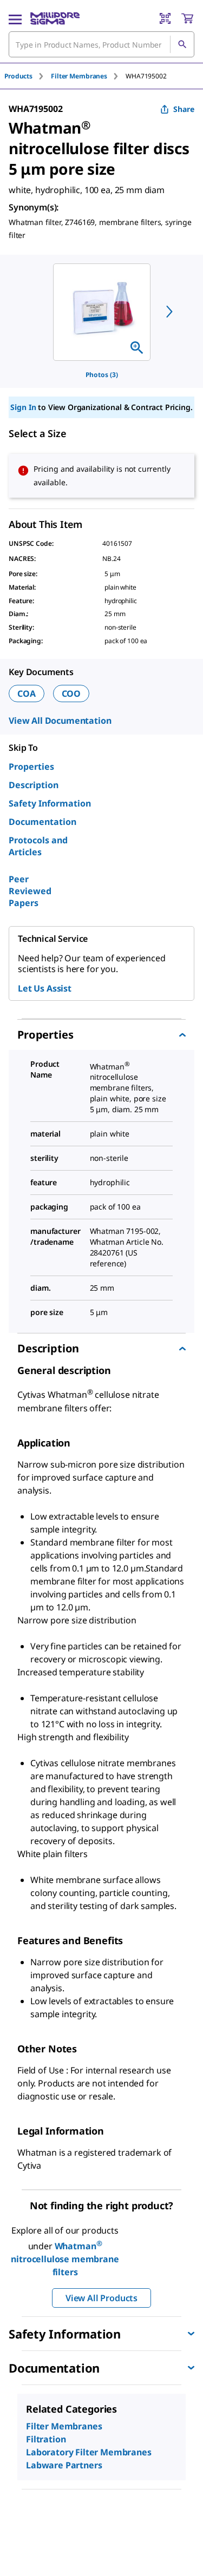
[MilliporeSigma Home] (55, 18)
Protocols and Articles (38, 846)
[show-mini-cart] (187, 18)
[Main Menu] (15, 18)
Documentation (42, 822)
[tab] (28, 76)
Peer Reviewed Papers (30, 891)
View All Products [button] (101, 2298)
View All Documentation (60, 721)
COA (27, 693)
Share (184, 109)
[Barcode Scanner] (165, 18)
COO (71, 693)
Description (34, 785)
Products (18, 76)
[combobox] (101, 44)
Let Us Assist (45, 988)
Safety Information (50, 803)
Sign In (23, 407)
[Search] (182, 44)
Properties (31, 767)
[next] (169, 312)
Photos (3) (102, 375)
